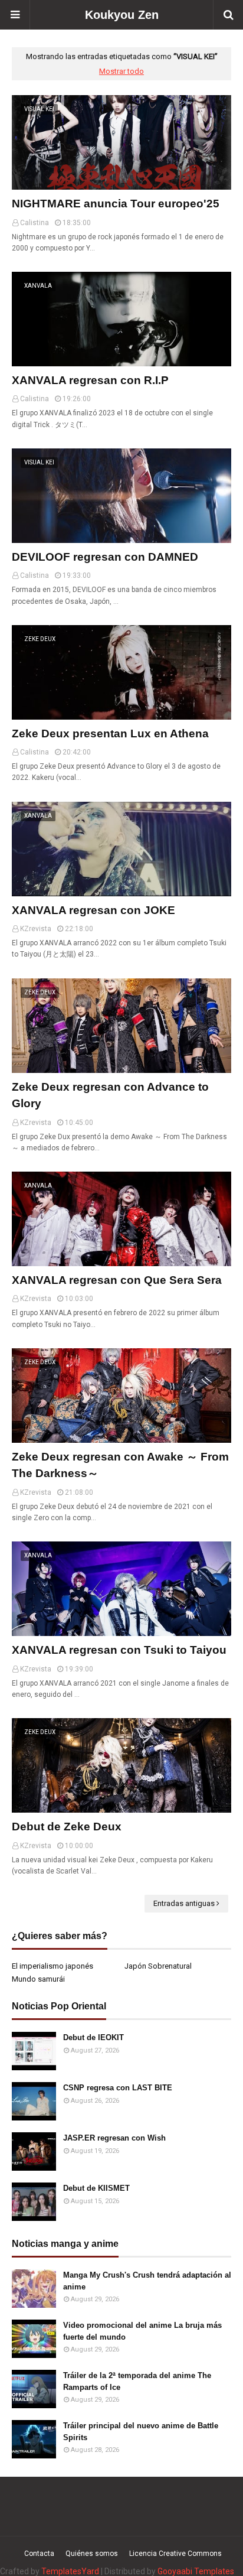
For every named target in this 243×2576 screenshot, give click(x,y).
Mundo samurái (38, 1979)
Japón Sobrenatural (158, 1966)
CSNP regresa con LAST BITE (118, 2088)
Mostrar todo (121, 71)
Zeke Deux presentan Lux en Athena (110, 734)
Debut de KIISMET (96, 2188)
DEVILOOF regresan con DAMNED (105, 557)
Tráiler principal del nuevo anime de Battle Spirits (141, 2432)
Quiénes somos (92, 2554)
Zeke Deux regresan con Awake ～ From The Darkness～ (120, 1465)
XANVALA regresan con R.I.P (90, 380)
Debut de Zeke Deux (67, 1827)
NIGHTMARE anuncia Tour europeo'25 (116, 204)
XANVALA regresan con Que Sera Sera (117, 1280)
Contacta (39, 2554)
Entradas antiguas (184, 1903)
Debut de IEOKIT (93, 2037)
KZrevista (36, 929)
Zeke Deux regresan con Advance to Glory (110, 1095)
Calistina (35, 223)
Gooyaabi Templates (196, 2571)
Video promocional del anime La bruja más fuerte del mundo (142, 2331)
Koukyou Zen (122, 15)
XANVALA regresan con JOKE (93, 910)
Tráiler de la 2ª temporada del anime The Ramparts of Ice (137, 2381)
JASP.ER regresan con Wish (114, 2138)
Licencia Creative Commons (175, 2554)
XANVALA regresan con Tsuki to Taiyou (119, 1650)
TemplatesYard (70, 2571)
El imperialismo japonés (52, 1966)
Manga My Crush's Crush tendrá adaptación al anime (147, 2281)
